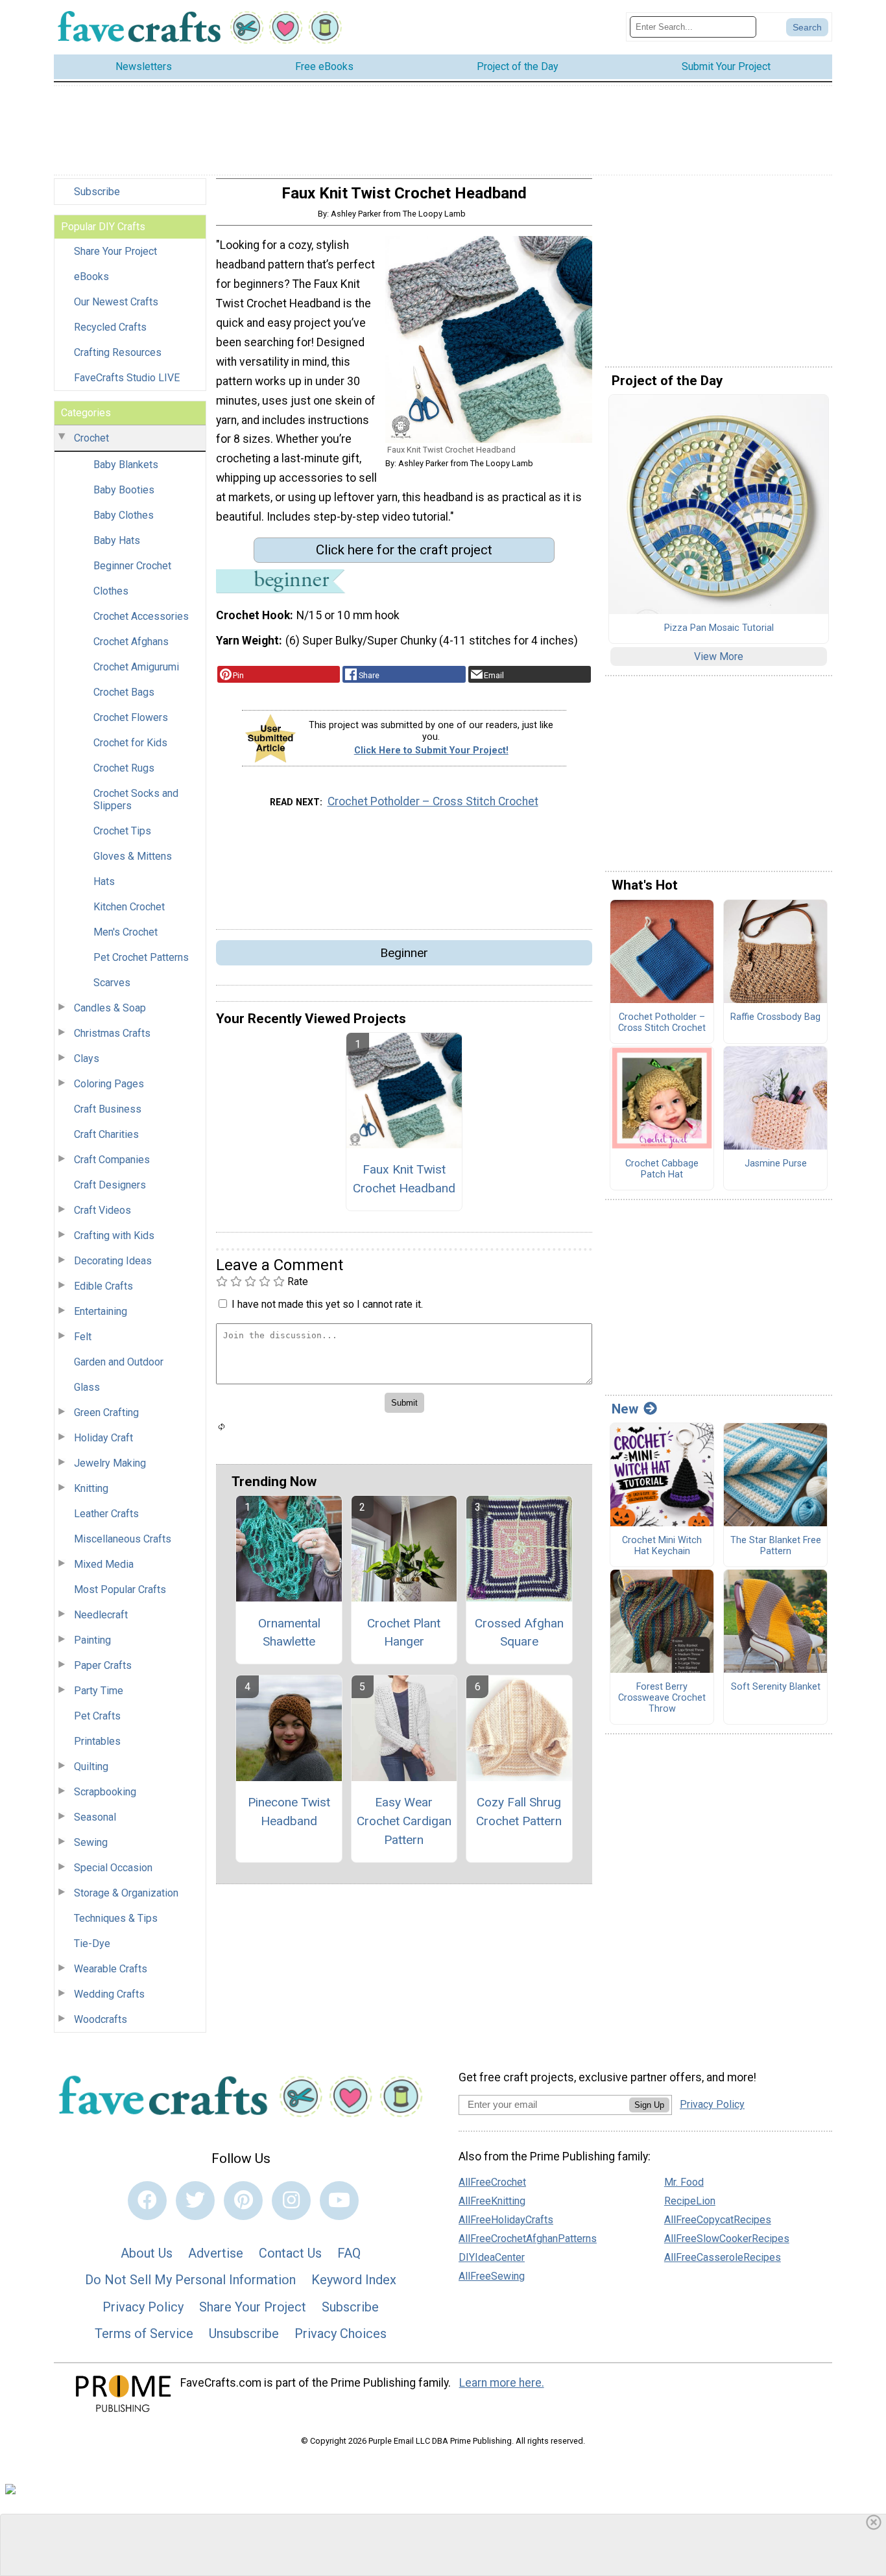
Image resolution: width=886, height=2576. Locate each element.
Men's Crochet (126, 932)
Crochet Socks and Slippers (136, 799)
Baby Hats (117, 540)
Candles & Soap (110, 1008)
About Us (147, 2253)
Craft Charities (106, 1134)
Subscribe (97, 192)
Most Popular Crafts (120, 1589)
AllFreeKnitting (492, 2201)
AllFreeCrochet (492, 2182)
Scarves (112, 983)
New (625, 1409)
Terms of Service (144, 2334)
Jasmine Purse (776, 1164)
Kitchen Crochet (129, 907)
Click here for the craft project (404, 550)
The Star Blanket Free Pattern (776, 1546)
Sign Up (649, 2105)
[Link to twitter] (195, 2201)
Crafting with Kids (114, 1235)
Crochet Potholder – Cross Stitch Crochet (433, 801)
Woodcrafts (101, 2019)
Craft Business (108, 1109)
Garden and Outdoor (119, 1362)
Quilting (91, 1767)
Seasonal (95, 1817)
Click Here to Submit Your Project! (431, 750)
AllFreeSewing (492, 2276)
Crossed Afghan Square (519, 1633)
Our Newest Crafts (116, 302)
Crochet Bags (124, 692)
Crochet (91, 438)
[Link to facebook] (147, 2201)
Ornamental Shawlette (289, 1633)
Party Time (99, 1691)
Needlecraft (101, 1615)
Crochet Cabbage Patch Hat (662, 1169)
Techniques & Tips (116, 1918)
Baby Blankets (126, 465)
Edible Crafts (103, 1286)
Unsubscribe (244, 2334)
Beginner (404, 953)
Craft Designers (110, 1185)
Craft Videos (102, 1210)
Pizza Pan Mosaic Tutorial (719, 628)
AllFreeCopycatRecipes (718, 2220)
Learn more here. (502, 2383)
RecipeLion (690, 2201)
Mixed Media (104, 1564)
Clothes (111, 591)
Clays (87, 1058)
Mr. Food (684, 2182)
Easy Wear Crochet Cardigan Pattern (404, 1821)
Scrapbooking (105, 1792)
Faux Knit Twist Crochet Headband (404, 1179)
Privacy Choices (341, 2334)
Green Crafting (106, 1412)
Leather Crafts (106, 1514)
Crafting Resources (118, 352)
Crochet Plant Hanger (404, 1633)
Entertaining (101, 1311)
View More (719, 656)
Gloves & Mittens (133, 856)
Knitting (91, 1488)
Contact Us (290, 2253)
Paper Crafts (103, 1665)
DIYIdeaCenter (492, 2257)
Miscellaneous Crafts (123, 1539)
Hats (104, 881)
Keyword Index (354, 2280)
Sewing (91, 1842)
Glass (87, 1387)
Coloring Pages (109, 1084)
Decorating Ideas (113, 1261)
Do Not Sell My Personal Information (190, 2280)
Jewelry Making (110, 1463)
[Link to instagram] (291, 2201)
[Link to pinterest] (243, 2201)
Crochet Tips (122, 831)
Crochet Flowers (131, 717)
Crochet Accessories (141, 616)
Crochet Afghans (131, 642)
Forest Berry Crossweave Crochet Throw (662, 1698)
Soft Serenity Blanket (776, 1687)
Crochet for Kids (130, 743)
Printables (97, 1741)
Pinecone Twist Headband (289, 1812)
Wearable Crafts (111, 1969)
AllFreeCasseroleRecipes (723, 2257)
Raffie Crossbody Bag (775, 1017)
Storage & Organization (126, 1893)
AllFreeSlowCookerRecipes (727, 2239)
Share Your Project (115, 251)
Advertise (216, 2253)
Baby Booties (124, 490)
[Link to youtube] (339, 2201)
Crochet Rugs (124, 768)
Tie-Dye (92, 1944)
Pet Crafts (97, 1716)
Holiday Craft (103, 1438)
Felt (83, 1337)
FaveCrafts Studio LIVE (127, 378)
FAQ (349, 2253)
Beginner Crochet (132, 566)
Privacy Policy (143, 2307)
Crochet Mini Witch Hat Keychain (662, 1546)
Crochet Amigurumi (136, 667)
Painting (92, 1640)
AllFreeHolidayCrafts (506, 2220)
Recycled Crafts (110, 327)
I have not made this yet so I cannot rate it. (327, 1304)
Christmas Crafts (112, 1033)
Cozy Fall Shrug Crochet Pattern (519, 1812)
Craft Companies (112, 1160)
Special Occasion (113, 1868)
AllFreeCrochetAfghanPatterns (528, 2239)
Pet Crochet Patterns (141, 957)
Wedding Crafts (109, 1994)
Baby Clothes (124, 515)
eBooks (91, 277)
